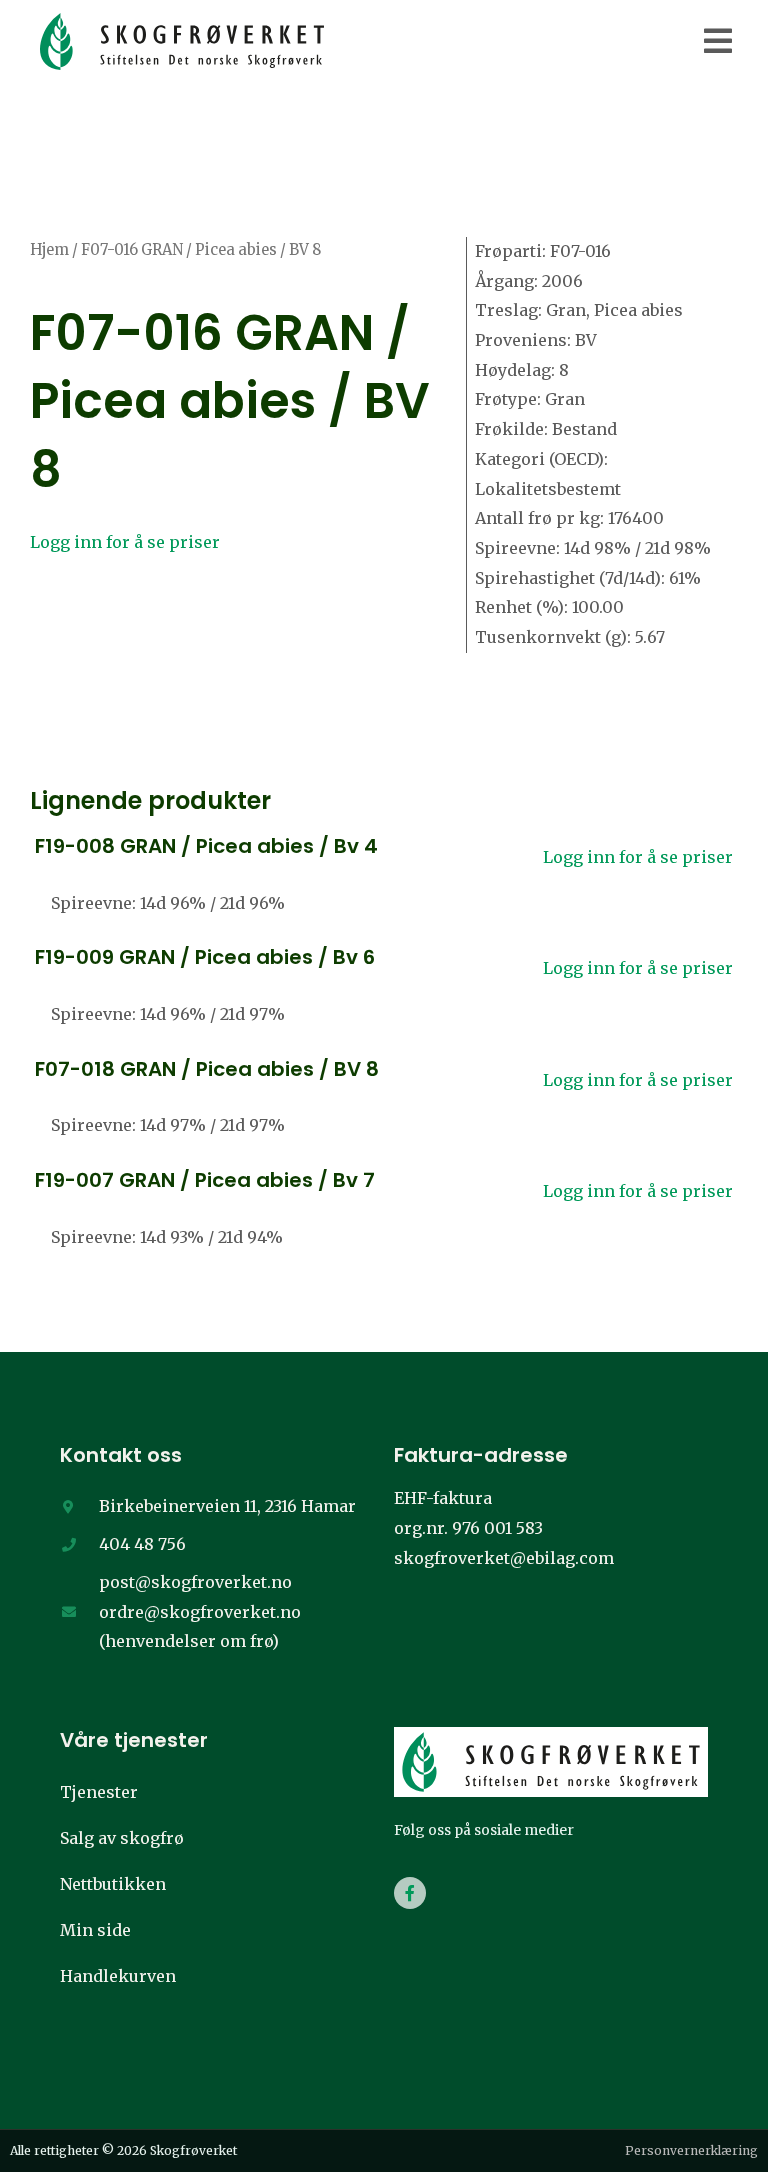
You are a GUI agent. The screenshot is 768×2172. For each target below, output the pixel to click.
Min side (95, 1930)
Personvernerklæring (691, 2150)
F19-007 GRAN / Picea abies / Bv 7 (205, 1180)
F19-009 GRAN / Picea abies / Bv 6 (205, 957)
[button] (718, 41)
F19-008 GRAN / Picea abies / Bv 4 (206, 846)
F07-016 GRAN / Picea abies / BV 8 (230, 401)
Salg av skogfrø (122, 1838)
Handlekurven (118, 1976)
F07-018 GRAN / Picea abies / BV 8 (207, 1069)
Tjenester (99, 1792)
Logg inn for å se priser (125, 542)
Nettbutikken (113, 1884)
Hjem (49, 250)
